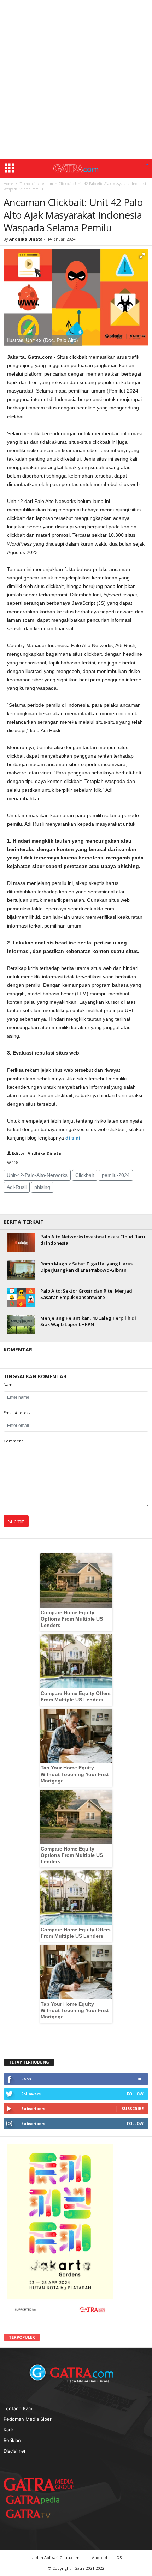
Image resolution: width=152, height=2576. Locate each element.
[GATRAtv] (35, 2514)
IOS (118, 2557)
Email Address (17, 1413)
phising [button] (42, 1187)
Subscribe (133, 2109)
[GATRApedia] (35, 2500)
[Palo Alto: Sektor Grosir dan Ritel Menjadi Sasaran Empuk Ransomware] (21, 1297)
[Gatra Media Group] (39, 2484)
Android (100, 2557)
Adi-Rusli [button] (17, 1187)
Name (9, 1384)
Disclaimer (15, 2451)
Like (139, 2079)
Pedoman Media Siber (28, 2419)
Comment (13, 1441)
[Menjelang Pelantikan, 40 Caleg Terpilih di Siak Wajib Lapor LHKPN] (21, 1324)
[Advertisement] (76, 80)
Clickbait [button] (85, 1175)
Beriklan (12, 2440)
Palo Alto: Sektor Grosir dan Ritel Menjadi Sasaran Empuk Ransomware (87, 1294)
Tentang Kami (18, 2408)
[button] (147, 165)
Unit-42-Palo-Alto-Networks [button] (37, 1175)
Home (8, 184)
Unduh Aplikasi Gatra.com (55, 2557)
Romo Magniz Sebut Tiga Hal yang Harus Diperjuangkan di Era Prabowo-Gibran (86, 1267)
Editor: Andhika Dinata (36, 1153)
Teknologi (28, 184)
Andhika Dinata (26, 239)
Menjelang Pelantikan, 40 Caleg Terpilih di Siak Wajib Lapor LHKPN (88, 1321)
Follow (135, 2094)
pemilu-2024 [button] (116, 1175)
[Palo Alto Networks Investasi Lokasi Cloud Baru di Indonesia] (21, 1243)
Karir (8, 2430)
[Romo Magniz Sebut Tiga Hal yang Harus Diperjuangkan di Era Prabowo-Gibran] (21, 1270)
